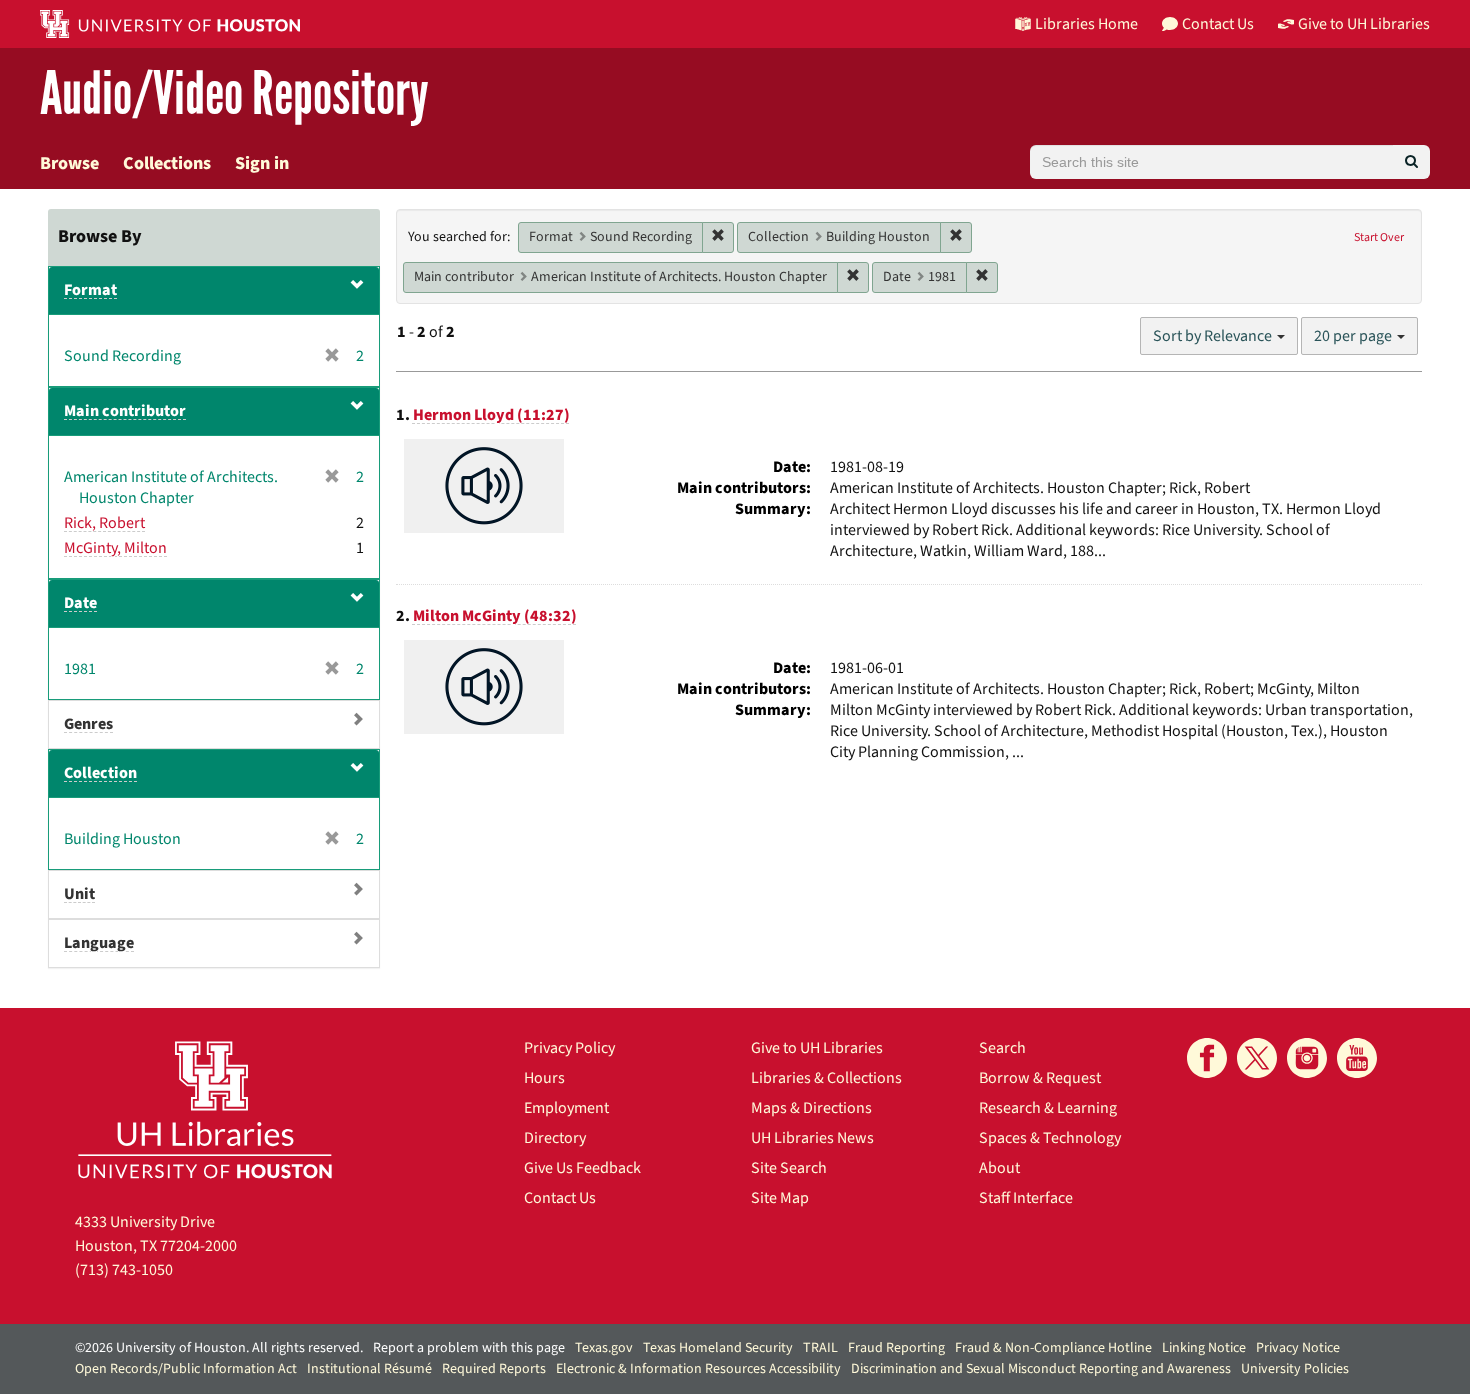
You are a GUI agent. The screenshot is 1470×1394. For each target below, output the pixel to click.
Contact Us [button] (1218, 24)
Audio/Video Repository (234, 94)
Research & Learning (1048, 1108)
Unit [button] (79, 894)
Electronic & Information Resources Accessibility (698, 1369)
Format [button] (90, 290)
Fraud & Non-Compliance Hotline (1053, 1348)
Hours (544, 1078)
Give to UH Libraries (817, 1048)
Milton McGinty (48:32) (495, 616)
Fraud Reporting (896, 1348)
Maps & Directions (811, 1108)
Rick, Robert (104, 523)
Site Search (789, 1168)
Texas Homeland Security (718, 1348)
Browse (69, 163)
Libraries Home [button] (1086, 24)
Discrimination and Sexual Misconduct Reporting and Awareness (1041, 1369)
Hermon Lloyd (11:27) (491, 415)
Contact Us (560, 1198)
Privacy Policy (569, 1048)
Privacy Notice (1298, 1348)
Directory (555, 1138)
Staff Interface (1026, 1198)
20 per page (1354, 336)
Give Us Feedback (582, 1168)
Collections (167, 163)
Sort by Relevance (1214, 336)
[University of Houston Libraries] (205, 1109)
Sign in (262, 163)
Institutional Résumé (369, 1369)
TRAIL (820, 1348)
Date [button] (80, 603)
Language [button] (99, 943)
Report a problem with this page (469, 1348)
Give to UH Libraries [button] (1364, 24)
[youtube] (1357, 1058)
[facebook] (1207, 1058)
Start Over (1379, 237)
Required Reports (494, 1369)
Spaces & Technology (1050, 1138)
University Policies (1295, 1369)
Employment (566, 1108)
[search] (1411, 162)
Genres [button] (88, 724)
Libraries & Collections (826, 1078)
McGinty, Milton (115, 548)
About (999, 1168)
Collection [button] (100, 773)
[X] (1257, 1058)
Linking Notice (1204, 1348)
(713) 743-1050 (124, 1270)
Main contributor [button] (125, 411)
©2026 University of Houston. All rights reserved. (219, 1348)
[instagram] (1307, 1058)
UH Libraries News (812, 1138)
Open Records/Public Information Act (186, 1369)
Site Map (780, 1198)
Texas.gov (604, 1348)
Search (1002, 1048)
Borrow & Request (1040, 1078)
